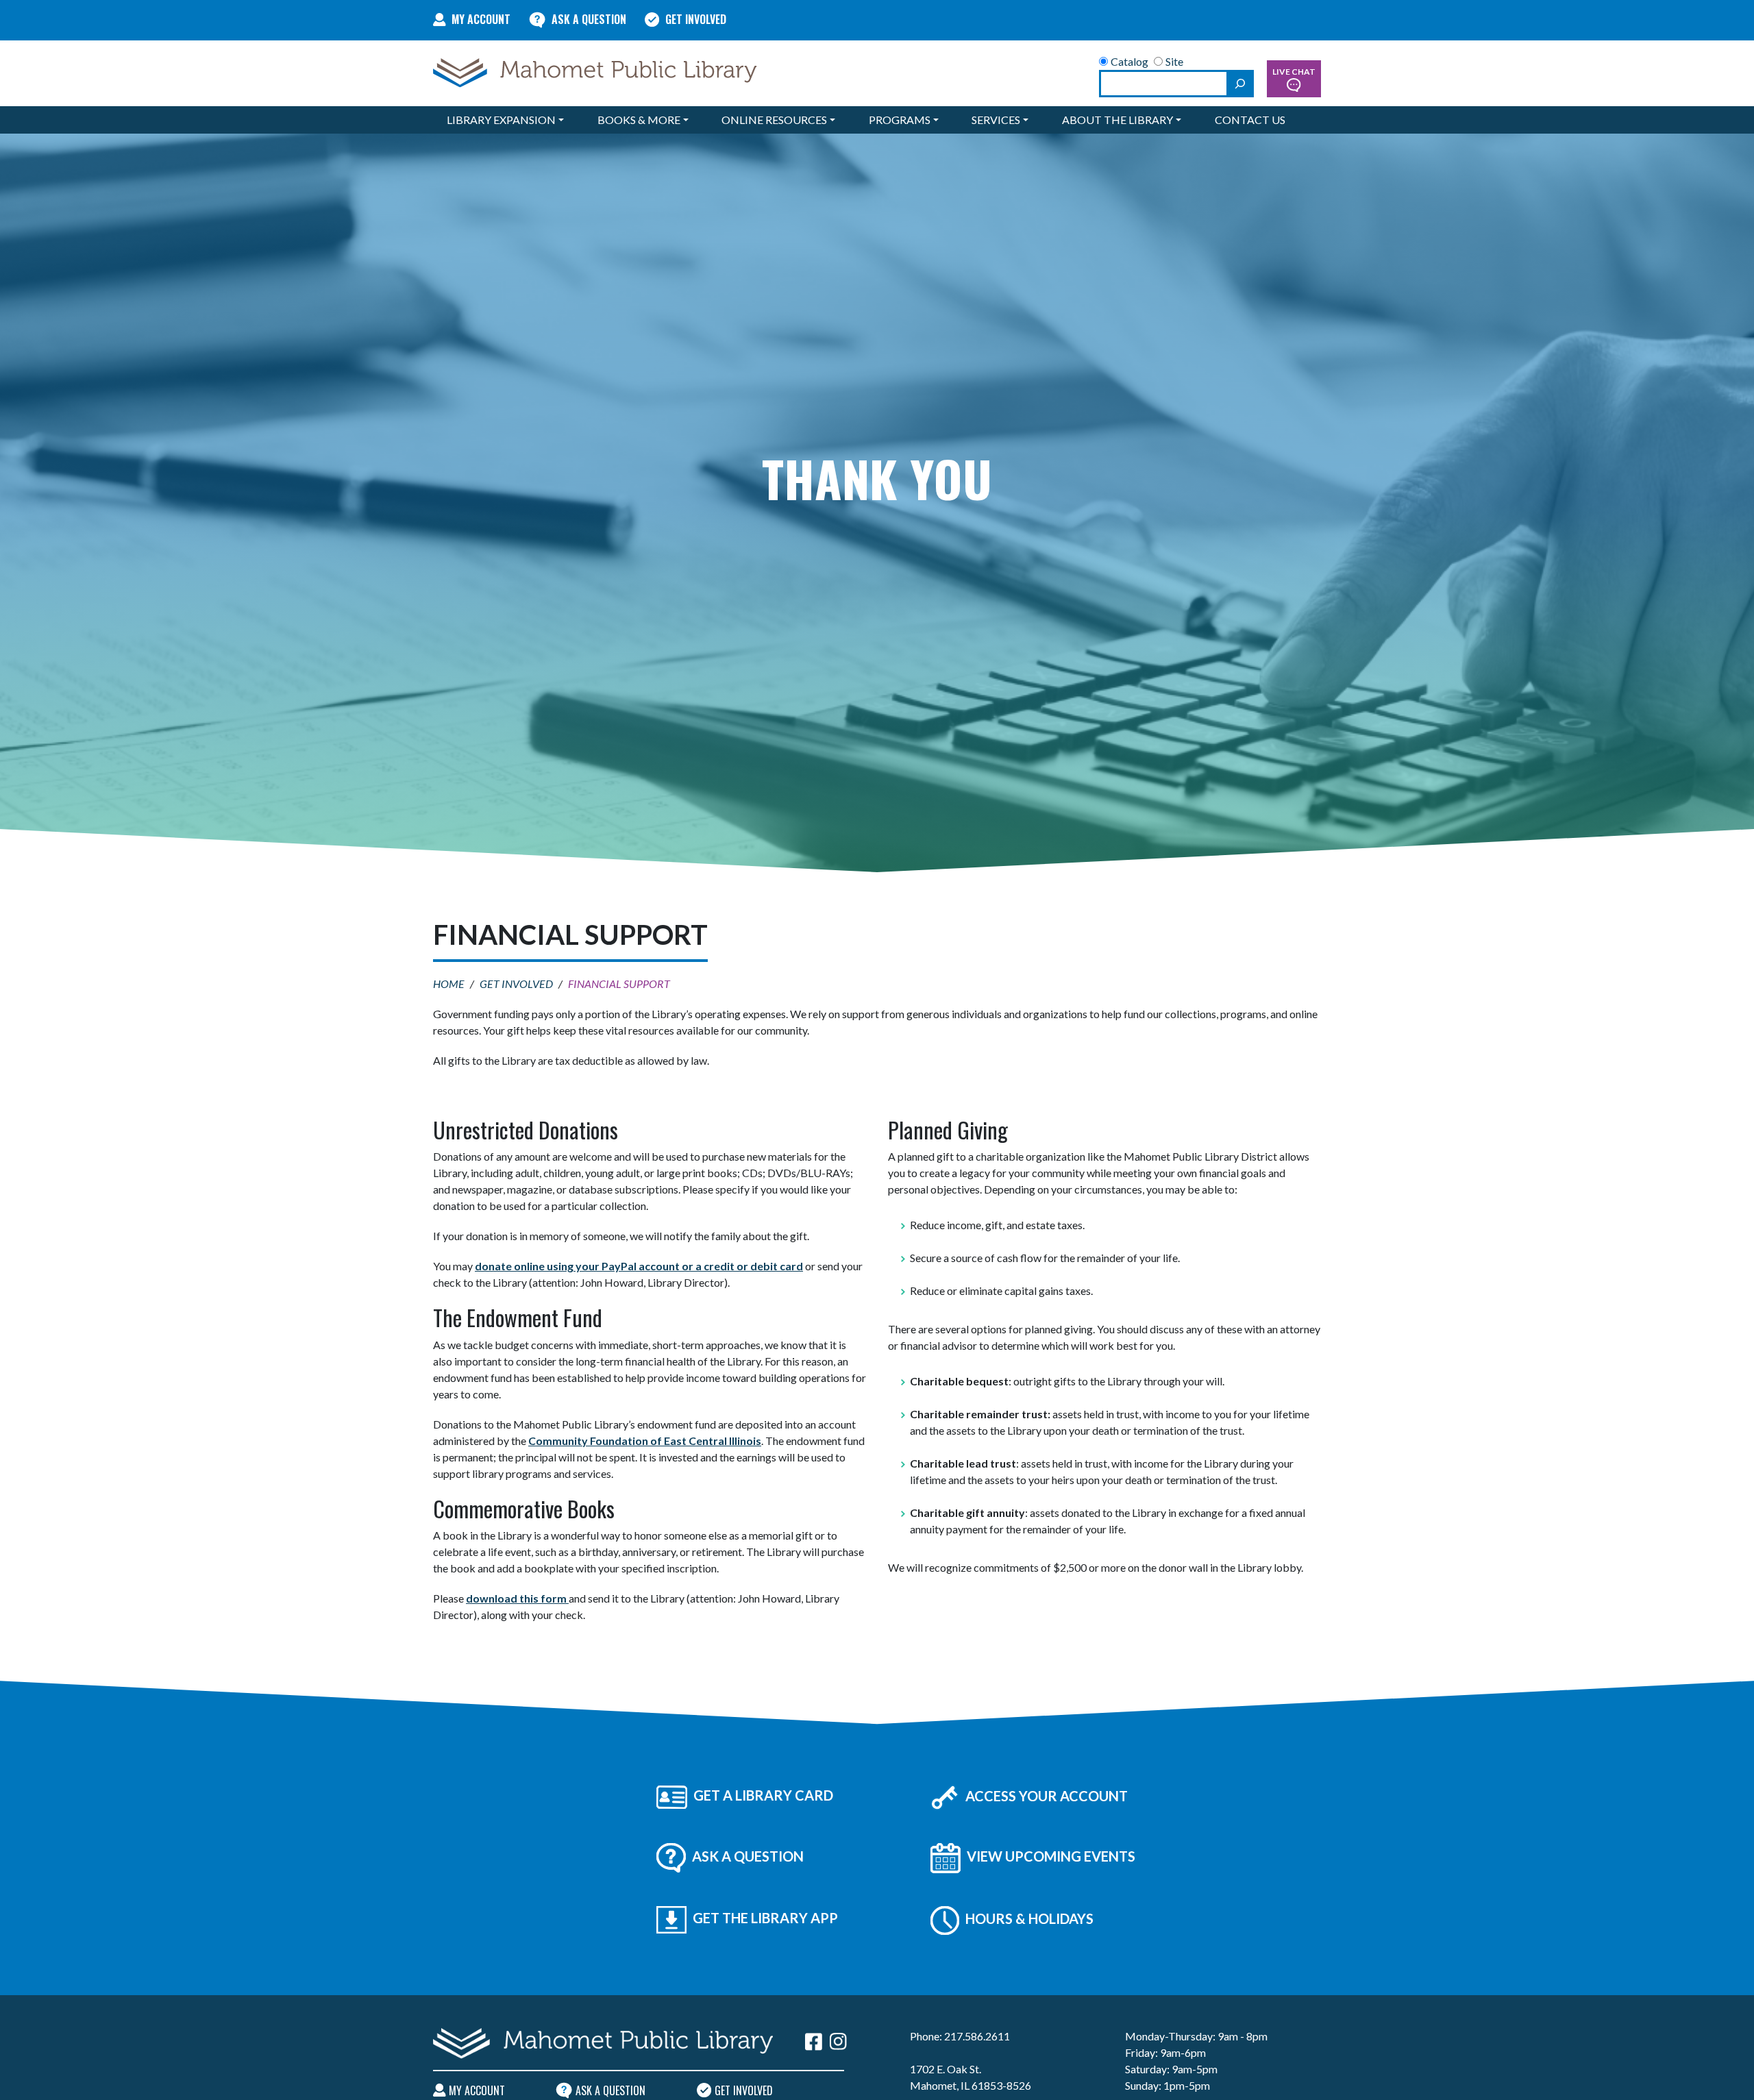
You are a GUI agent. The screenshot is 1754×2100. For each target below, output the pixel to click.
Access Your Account (1045, 1796)
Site (1174, 61)
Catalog (1129, 61)
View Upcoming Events (1050, 1856)
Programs (900, 120)
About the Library (1117, 120)
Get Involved (696, 19)
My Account (481, 19)
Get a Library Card (762, 1795)
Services (996, 120)
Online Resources (774, 120)
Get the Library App (764, 1918)
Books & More (639, 120)
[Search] (1240, 84)
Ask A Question (589, 19)
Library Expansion (501, 120)
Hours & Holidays (1028, 1918)
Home (449, 984)
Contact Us (1250, 120)
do (473, 1598)
